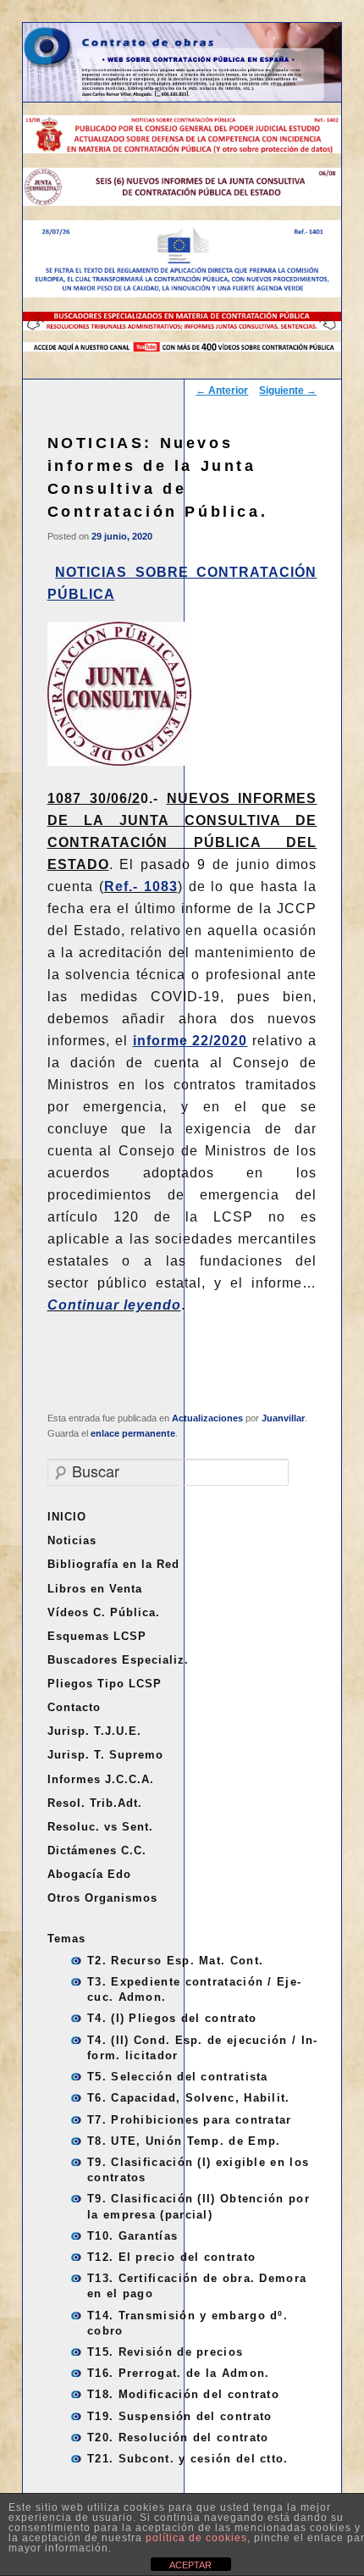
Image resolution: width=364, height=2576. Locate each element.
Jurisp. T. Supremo (105, 1755)
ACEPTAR (190, 2565)
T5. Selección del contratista (178, 2077)
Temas (66, 1939)
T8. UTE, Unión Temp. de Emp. (184, 2141)
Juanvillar (283, 1418)
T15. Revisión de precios (165, 2352)
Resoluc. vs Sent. (100, 1827)
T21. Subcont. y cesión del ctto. (188, 2459)
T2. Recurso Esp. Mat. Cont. (175, 1961)
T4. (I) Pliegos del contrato (172, 2018)
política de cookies (196, 2538)
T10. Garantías (132, 2236)
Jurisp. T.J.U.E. (94, 1731)
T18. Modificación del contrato (183, 2394)
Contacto (74, 1707)
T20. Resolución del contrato (178, 2438)
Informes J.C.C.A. (101, 1779)
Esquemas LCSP (97, 1636)
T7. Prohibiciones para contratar (190, 2120)
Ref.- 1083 (141, 886)
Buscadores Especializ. (118, 1660)
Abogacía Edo (89, 1874)
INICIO (67, 1517)
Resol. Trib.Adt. (95, 1803)
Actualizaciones (207, 1418)
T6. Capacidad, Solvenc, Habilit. (189, 2098)
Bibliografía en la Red (113, 1564)
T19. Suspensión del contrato (179, 2416)
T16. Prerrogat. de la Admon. (178, 2373)
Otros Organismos (102, 1898)
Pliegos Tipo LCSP (105, 1684)
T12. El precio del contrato (171, 2257)
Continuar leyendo (114, 1305)
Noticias (72, 1540)
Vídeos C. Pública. (104, 1612)
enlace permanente (133, 1433)
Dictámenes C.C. (97, 1850)
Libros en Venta (95, 1589)
